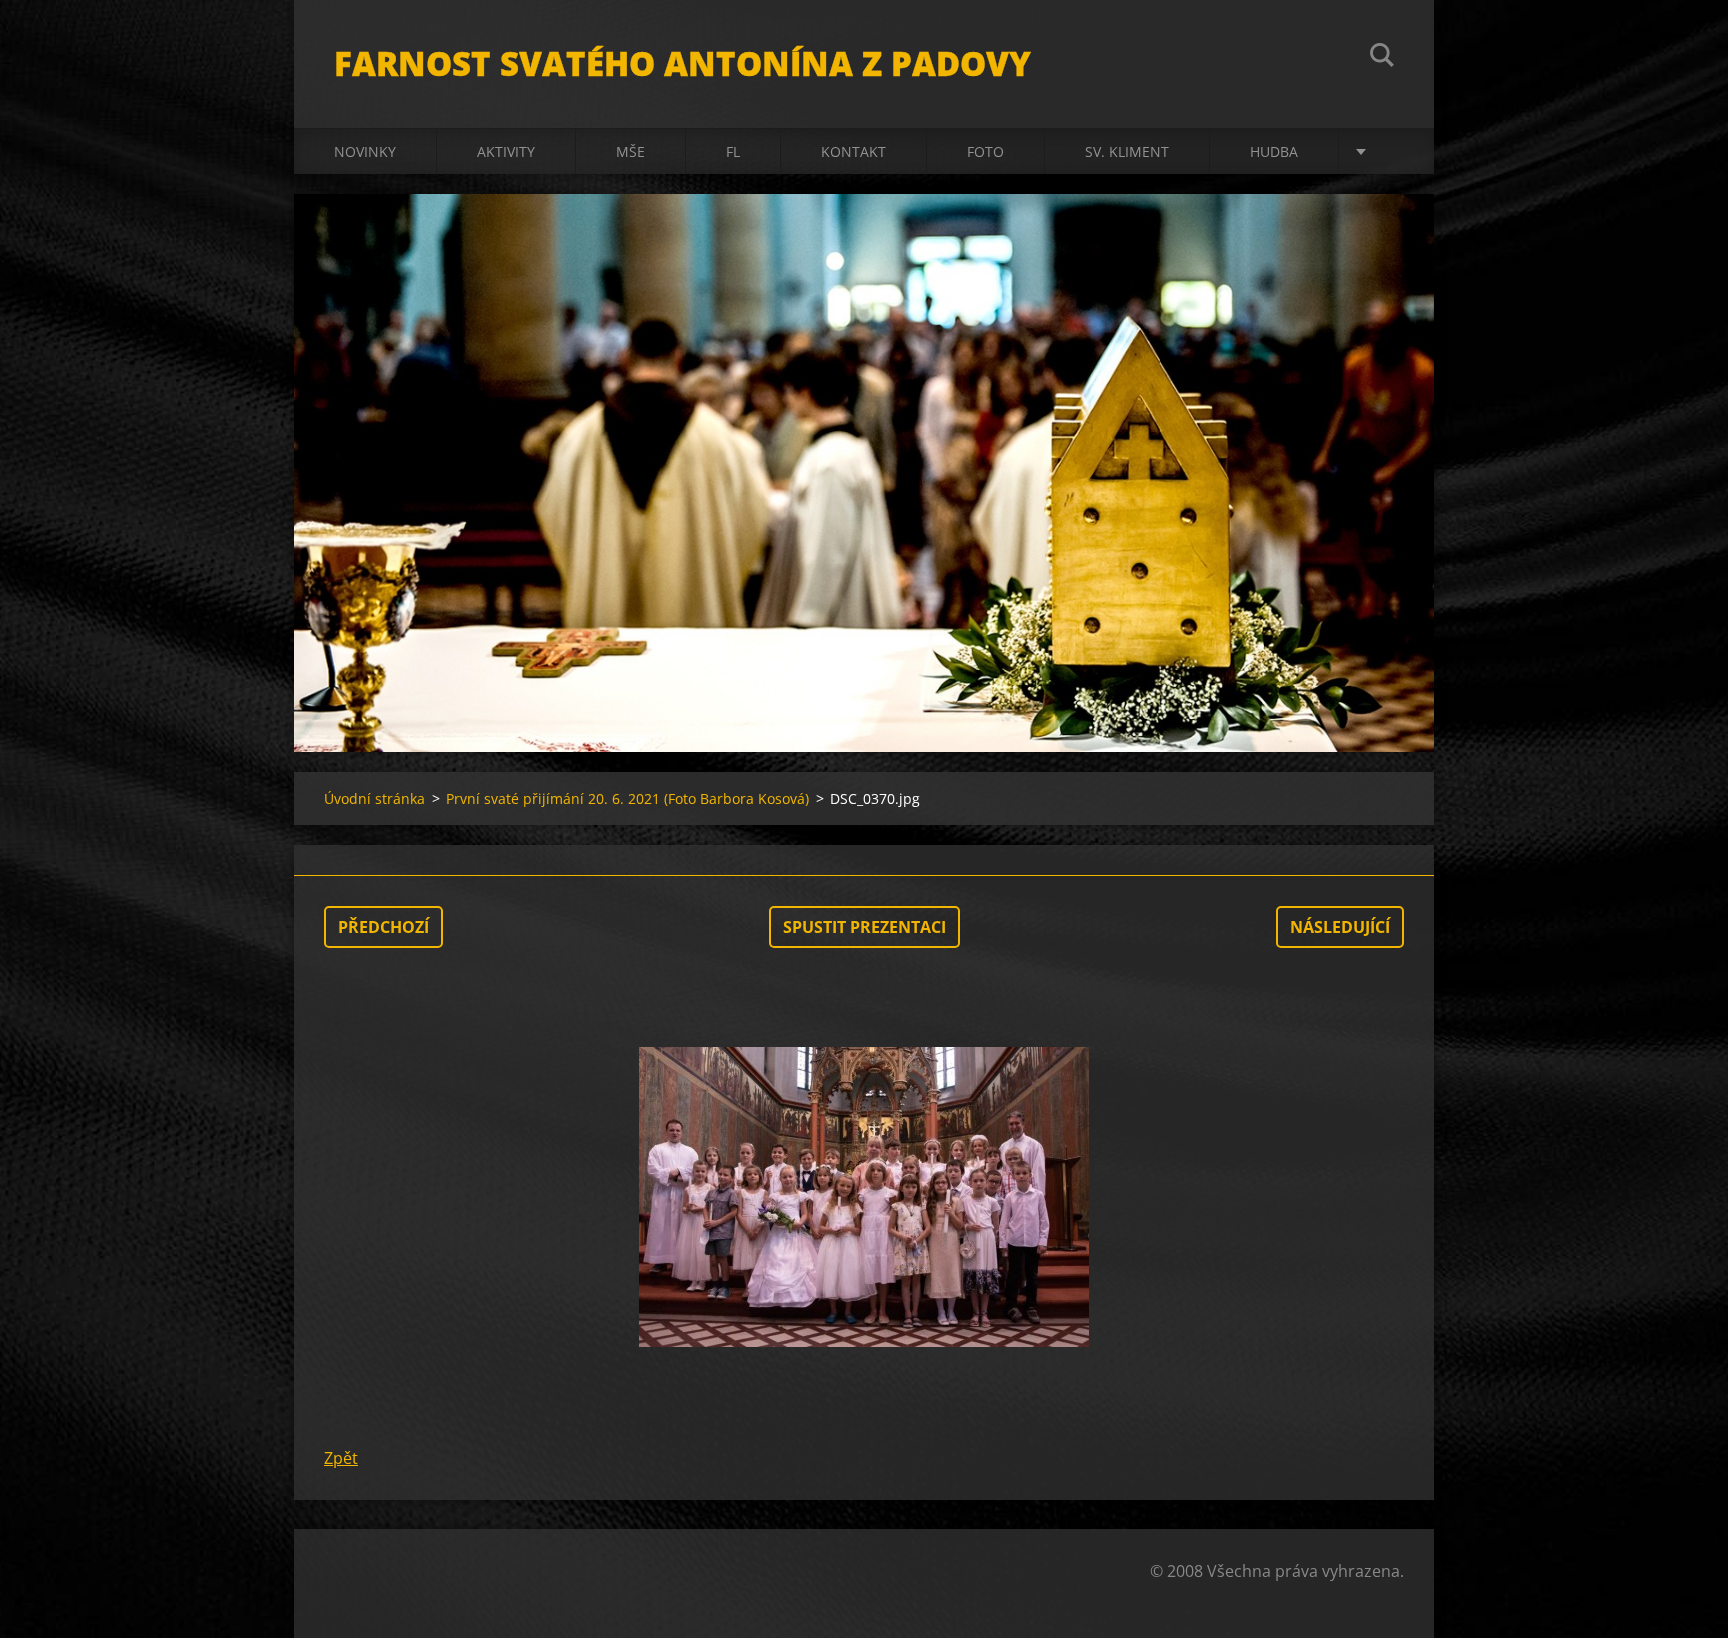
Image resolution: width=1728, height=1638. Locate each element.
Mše (630, 151)
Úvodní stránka (374, 798)
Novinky (365, 151)
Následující (1340, 927)
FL (733, 151)
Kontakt (853, 151)
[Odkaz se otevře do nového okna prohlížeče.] (864, 1197)
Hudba (1274, 151)
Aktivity (506, 151)
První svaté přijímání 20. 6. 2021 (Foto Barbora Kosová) (627, 798)
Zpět (341, 1458)
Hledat (1382, 58)
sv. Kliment (1127, 151)
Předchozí (383, 927)
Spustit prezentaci (864, 927)
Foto (985, 151)
